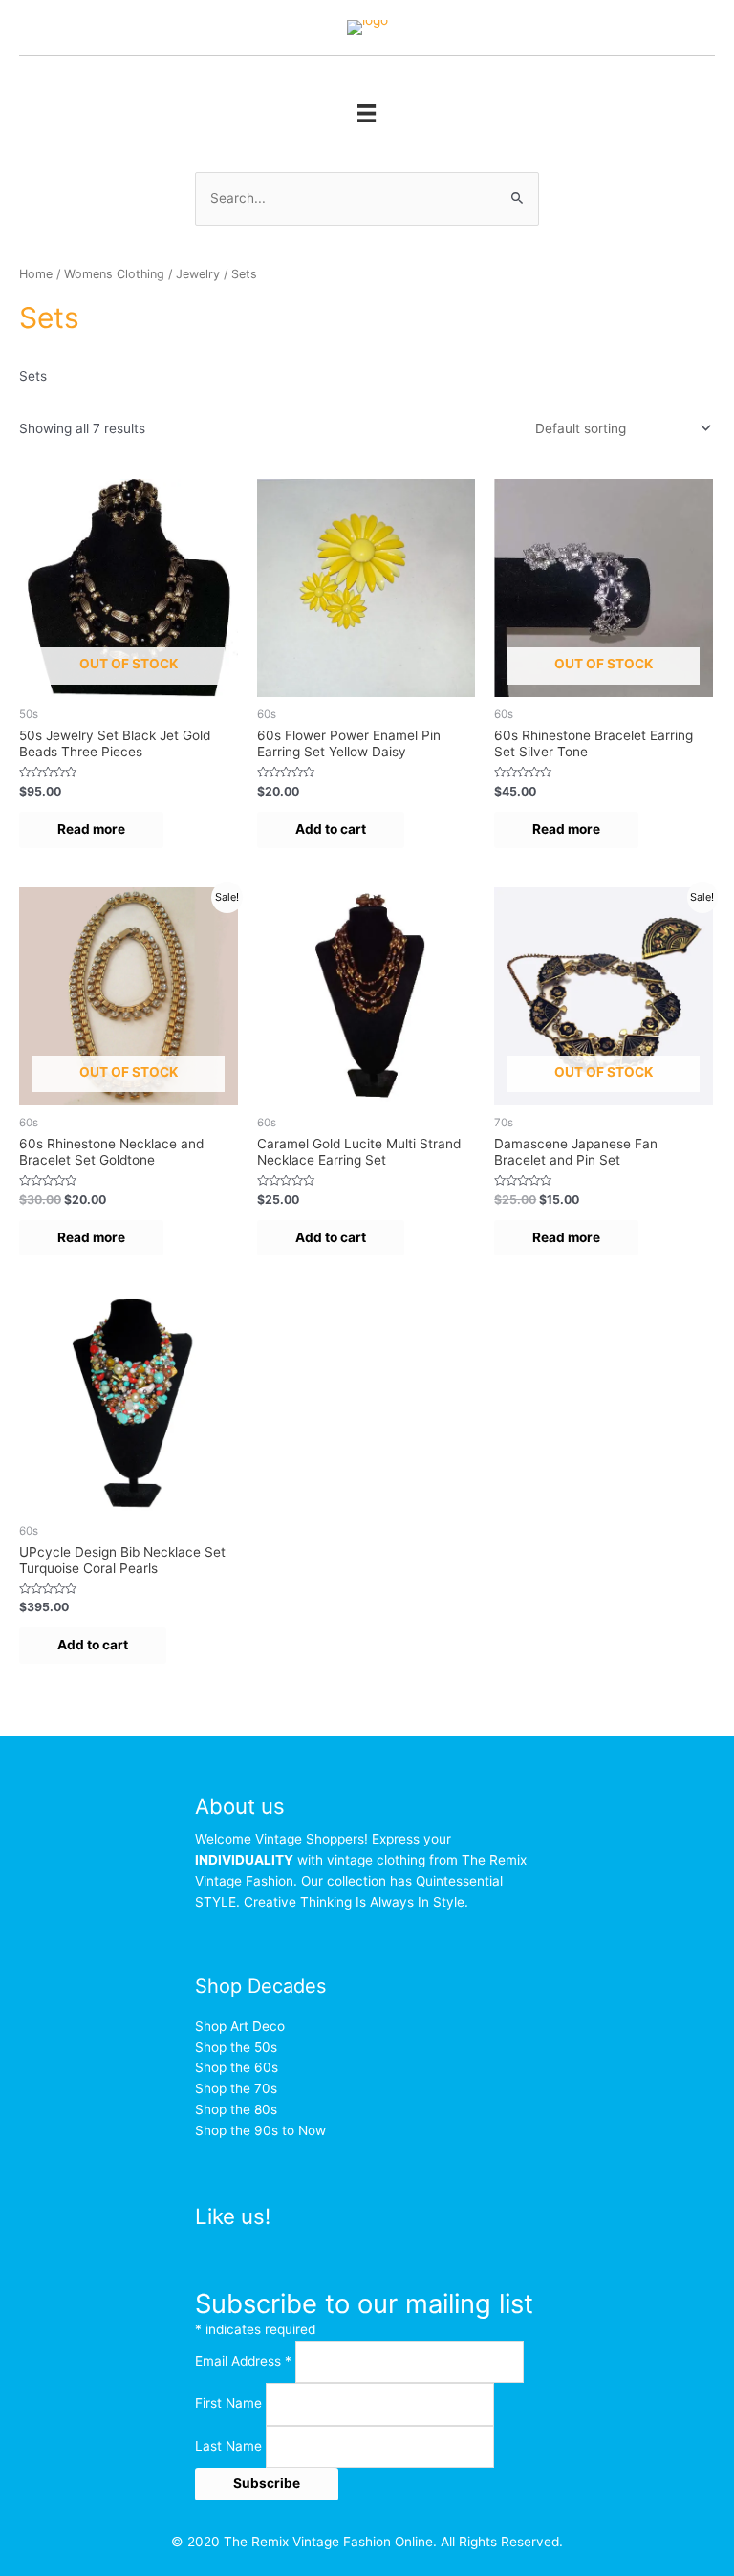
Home (36, 274)
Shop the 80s (236, 2109)
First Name (230, 2404)
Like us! (233, 2216)
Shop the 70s (236, 2088)
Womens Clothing (114, 274)
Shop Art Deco (240, 2026)
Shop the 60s (237, 2067)
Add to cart (331, 829)
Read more (91, 829)
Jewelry (198, 274)
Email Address (243, 2361)
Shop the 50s (236, 2047)
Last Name (230, 2446)
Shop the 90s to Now (260, 2130)
